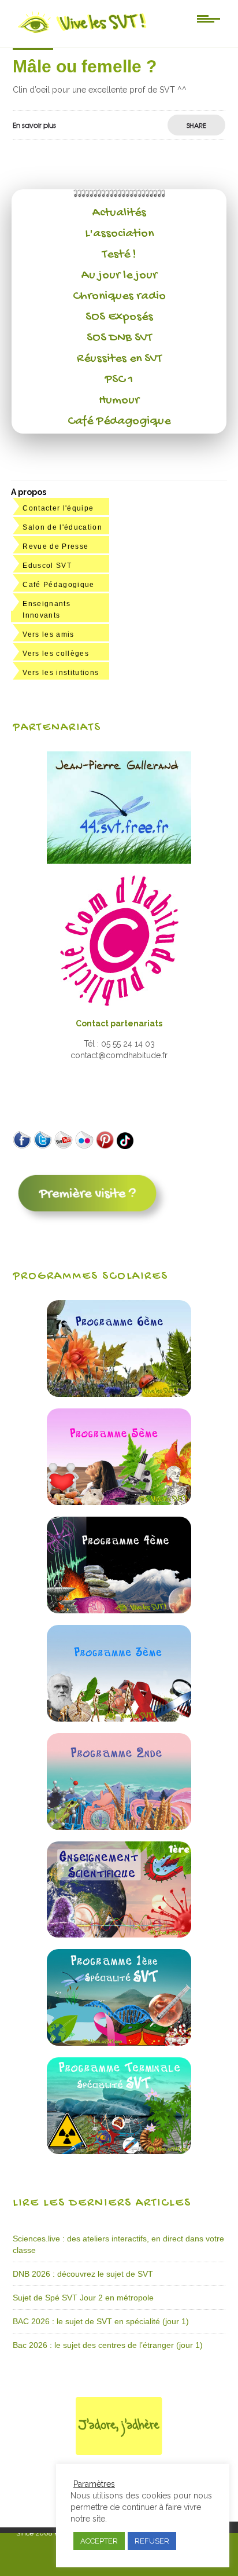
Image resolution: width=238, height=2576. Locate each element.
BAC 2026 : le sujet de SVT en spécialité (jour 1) (101, 2321)
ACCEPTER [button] (99, 2541)
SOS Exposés (119, 317)
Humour (119, 401)
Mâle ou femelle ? (85, 66)
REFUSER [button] (152, 2541)
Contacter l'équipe (58, 508)
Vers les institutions (61, 673)
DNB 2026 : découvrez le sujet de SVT (83, 2274)
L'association (119, 234)
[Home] (83, 33)
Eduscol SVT (47, 566)
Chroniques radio (119, 296)
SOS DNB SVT (119, 338)
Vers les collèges (56, 654)
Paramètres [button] (94, 2484)
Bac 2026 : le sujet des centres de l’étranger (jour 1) (108, 2345)
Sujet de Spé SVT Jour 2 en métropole (83, 2298)
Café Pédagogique (119, 421)
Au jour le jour (119, 276)
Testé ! (119, 255)
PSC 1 (119, 380)
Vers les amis (48, 634)
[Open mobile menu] (209, 18)
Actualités (119, 213)
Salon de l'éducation (62, 527)
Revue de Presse (55, 546)
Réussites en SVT (119, 359)
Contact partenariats (119, 1023)
